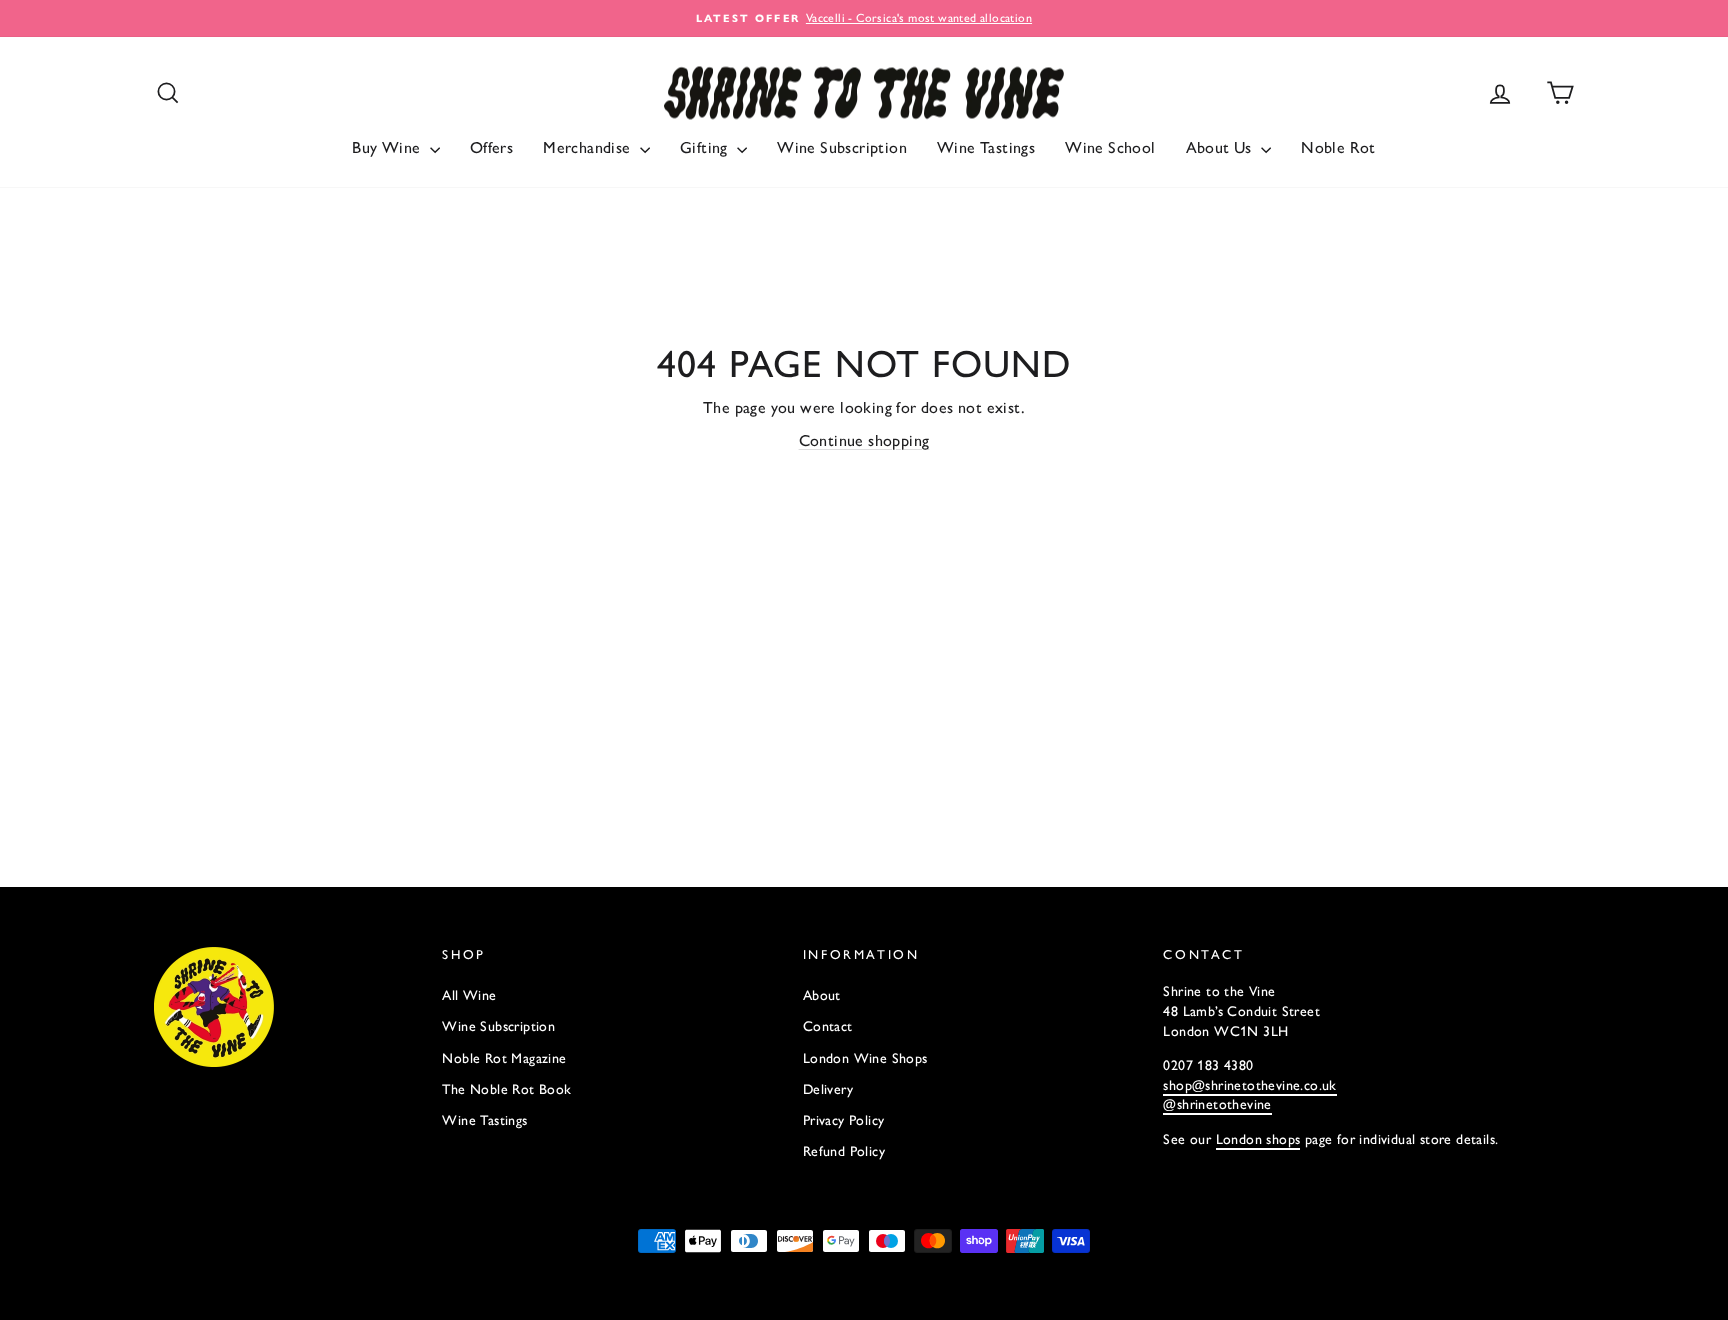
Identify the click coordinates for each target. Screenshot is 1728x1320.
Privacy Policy (844, 1120)
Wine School (1110, 147)
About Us (1221, 147)
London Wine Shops (865, 1058)
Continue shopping (864, 440)
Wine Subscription (842, 147)
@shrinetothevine (1217, 1104)
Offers (491, 147)
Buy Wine (388, 147)
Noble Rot (1338, 147)
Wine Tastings (986, 147)
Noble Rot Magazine (504, 1058)
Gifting (706, 147)
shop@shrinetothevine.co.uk (1249, 1085)
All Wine (469, 995)
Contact (828, 1026)
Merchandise (589, 147)
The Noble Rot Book (506, 1089)
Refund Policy (844, 1151)
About (822, 995)
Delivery (828, 1089)
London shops (1258, 1139)
